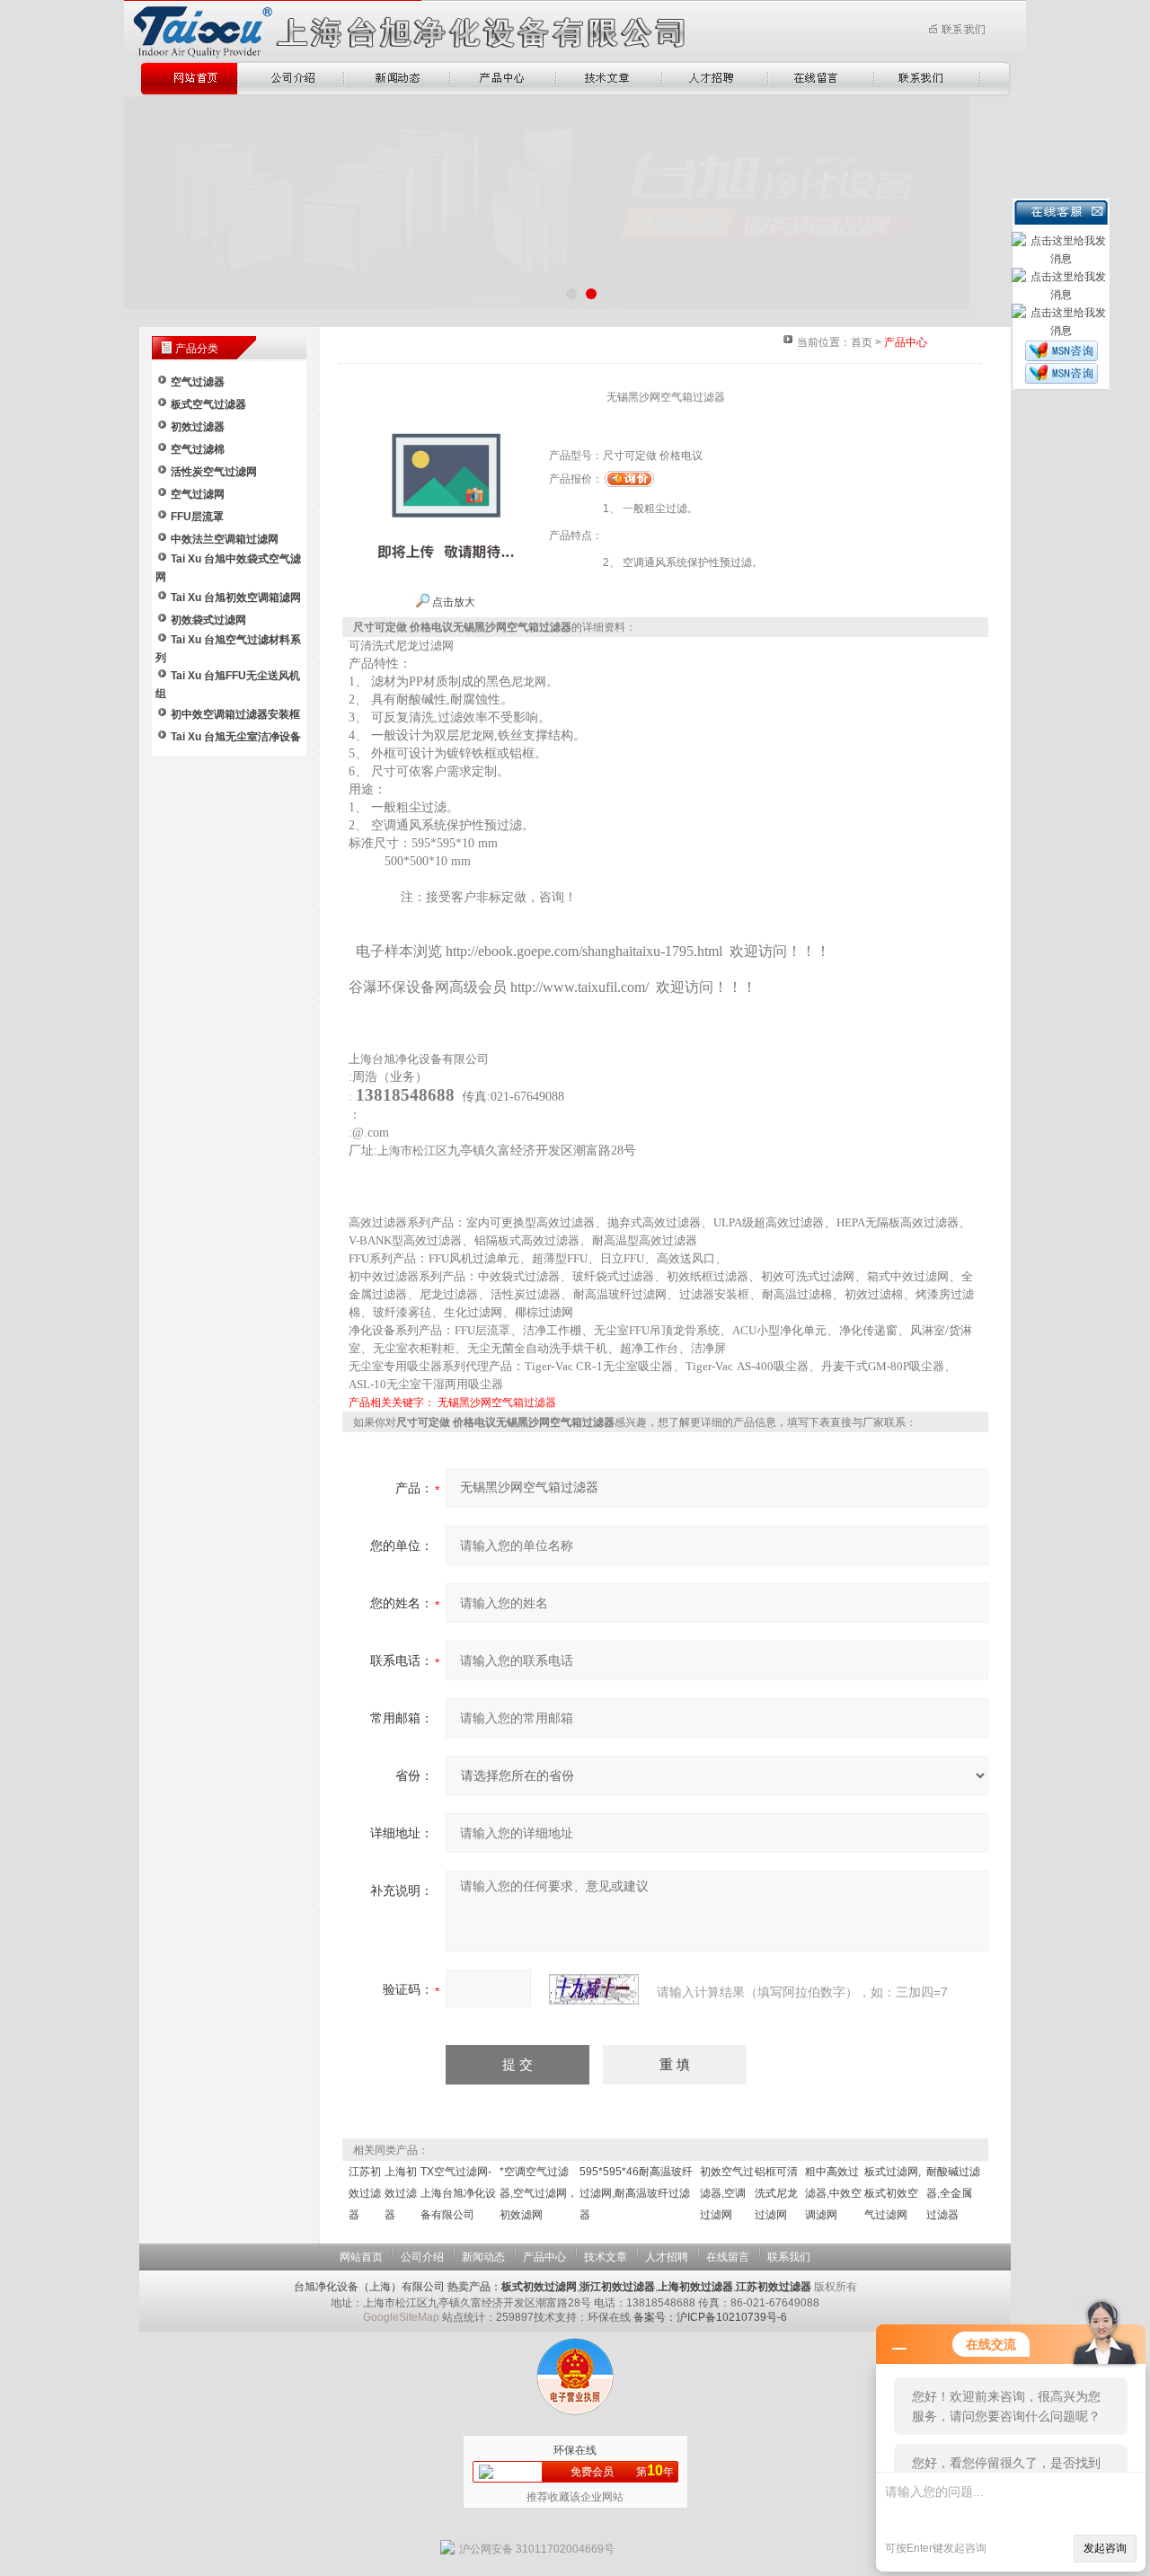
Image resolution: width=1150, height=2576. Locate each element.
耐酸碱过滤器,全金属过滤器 (953, 2193)
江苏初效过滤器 (365, 2193)
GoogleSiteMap (401, 2317)
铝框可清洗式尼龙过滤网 (776, 2193)
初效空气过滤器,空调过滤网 (727, 2193)
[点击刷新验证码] (594, 1989)
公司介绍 (422, 2257)
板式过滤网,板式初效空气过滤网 (893, 2193)
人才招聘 (667, 2257)
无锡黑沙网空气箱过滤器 (497, 1403)
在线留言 (728, 2257)
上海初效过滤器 (401, 2193)
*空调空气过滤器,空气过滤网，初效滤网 (539, 2193)
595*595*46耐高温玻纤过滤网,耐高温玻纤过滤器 (636, 2193)
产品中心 (544, 2257)
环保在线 (575, 2450)
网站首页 (361, 2257)
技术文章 (606, 2257)
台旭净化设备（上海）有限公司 (369, 2287)
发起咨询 (1105, 2548)
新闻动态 (483, 2257)
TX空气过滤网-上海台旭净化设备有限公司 (458, 2193)
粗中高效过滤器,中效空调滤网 (833, 2193)
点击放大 (452, 602)
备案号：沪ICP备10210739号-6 (710, 2317)
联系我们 (789, 2257)
